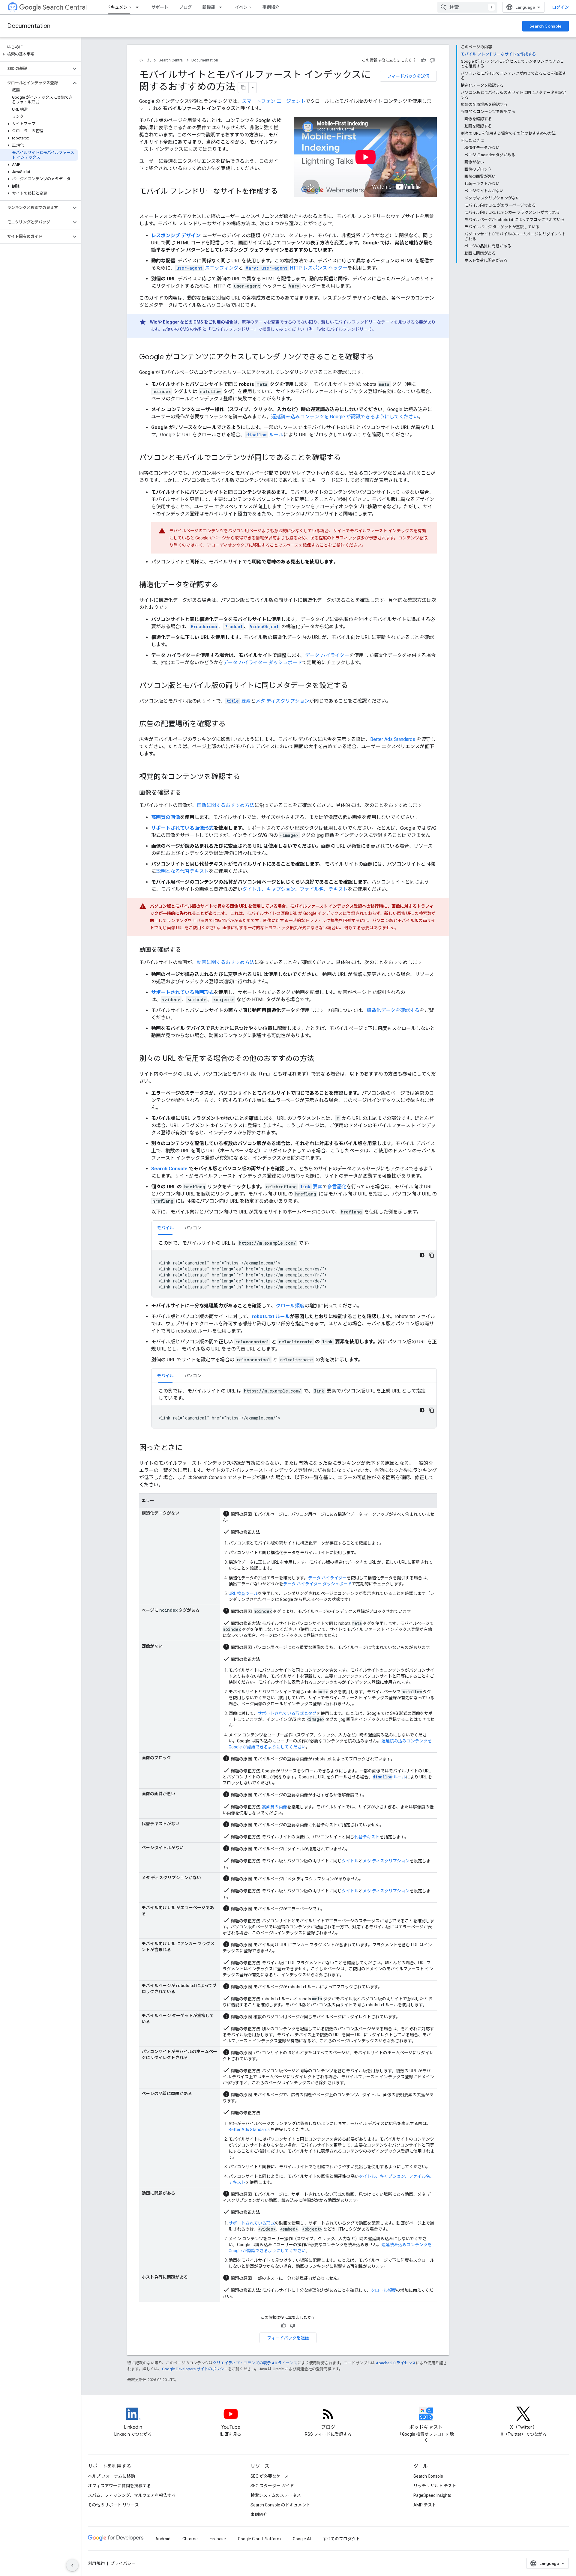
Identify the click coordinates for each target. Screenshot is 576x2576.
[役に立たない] (432, 60)
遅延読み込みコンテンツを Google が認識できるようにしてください (345, 417)
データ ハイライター (327, 655)
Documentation (29, 26)
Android (163, 2539)
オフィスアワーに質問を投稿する (119, 2486)
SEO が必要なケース (270, 2476)
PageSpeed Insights (432, 2495)
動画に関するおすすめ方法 (226, 962)
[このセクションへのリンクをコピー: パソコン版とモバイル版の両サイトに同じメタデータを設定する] (354, 686)
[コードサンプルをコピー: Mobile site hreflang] (432, 1255)
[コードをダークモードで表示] (422, 1255)
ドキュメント (119, 7)
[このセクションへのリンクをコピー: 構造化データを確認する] (224, 585)
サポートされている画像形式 (182, 828)
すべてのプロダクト (341, 2539)
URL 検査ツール (243, 1593)
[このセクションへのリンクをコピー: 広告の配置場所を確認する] (232, 724)
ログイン (560, 7)
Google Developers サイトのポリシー (195, 2369)
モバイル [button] (165, 1228)
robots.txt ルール (271, 1316)
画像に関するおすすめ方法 (226, 805)
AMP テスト (425, 2505)
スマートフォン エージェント (274, 101)
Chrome (190, 2539)
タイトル (350, 1861)
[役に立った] (423, 60)
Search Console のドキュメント (280, 2505)
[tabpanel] (294, 1268)
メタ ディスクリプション (282, 701)
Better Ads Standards (393, 739)
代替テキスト (367, 1837)
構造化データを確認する (393, 1010)
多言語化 (337, 1187)
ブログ (185, 7)
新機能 (209, 7)
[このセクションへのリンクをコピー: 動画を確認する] (187, 950)
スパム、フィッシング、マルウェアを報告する (132, 2495)
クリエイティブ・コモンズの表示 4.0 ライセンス (255, 2363)
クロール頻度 (290, 1306)
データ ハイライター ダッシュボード (263, 663)
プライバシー (123, 2563)
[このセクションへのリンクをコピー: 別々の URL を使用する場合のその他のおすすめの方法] (320, 1059)
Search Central (65, 7)
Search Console (546, 26)
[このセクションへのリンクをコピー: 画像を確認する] (187, 793)
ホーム (145, 60)
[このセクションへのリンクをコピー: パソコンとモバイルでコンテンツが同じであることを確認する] (347, 458)
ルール (265, 435)
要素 (239, 701)
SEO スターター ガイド (272, 2486)
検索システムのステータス (276, 2495)
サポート (160, 7)
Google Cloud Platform (259, 2539)
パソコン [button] (193, 1228)
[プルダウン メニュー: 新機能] (222, 7)
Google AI (302, 2539)
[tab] (165, 1228)
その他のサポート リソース (113, 2505)
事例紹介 (271, 7)
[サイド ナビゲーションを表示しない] (72, 2565)
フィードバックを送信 (408, 76)
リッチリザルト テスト (435, 2486)
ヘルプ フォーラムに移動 (111, 2476)
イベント (243, 7)
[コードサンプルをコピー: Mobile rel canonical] (432, 1410)
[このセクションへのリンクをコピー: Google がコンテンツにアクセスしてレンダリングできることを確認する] (380, 357)
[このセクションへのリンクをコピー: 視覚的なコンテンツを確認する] (246, 777)
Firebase (218, 2539)
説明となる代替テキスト (182, 871)
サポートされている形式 (252, 2223)
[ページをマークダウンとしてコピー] (243, 88)
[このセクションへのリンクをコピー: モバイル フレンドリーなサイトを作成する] (145, 201)
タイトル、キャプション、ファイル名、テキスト (295, 889)
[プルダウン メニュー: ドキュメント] (139, 7)
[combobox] (467, 7)
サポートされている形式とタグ (287, 1713)
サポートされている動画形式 (182, 992)
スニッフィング (207, 268)
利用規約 (96, 2563)
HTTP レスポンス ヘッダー (297, 268)
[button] (39, 54)
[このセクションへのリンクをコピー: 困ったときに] (188, 1448)
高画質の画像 (166, 817)
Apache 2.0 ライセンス (396, 2363)
